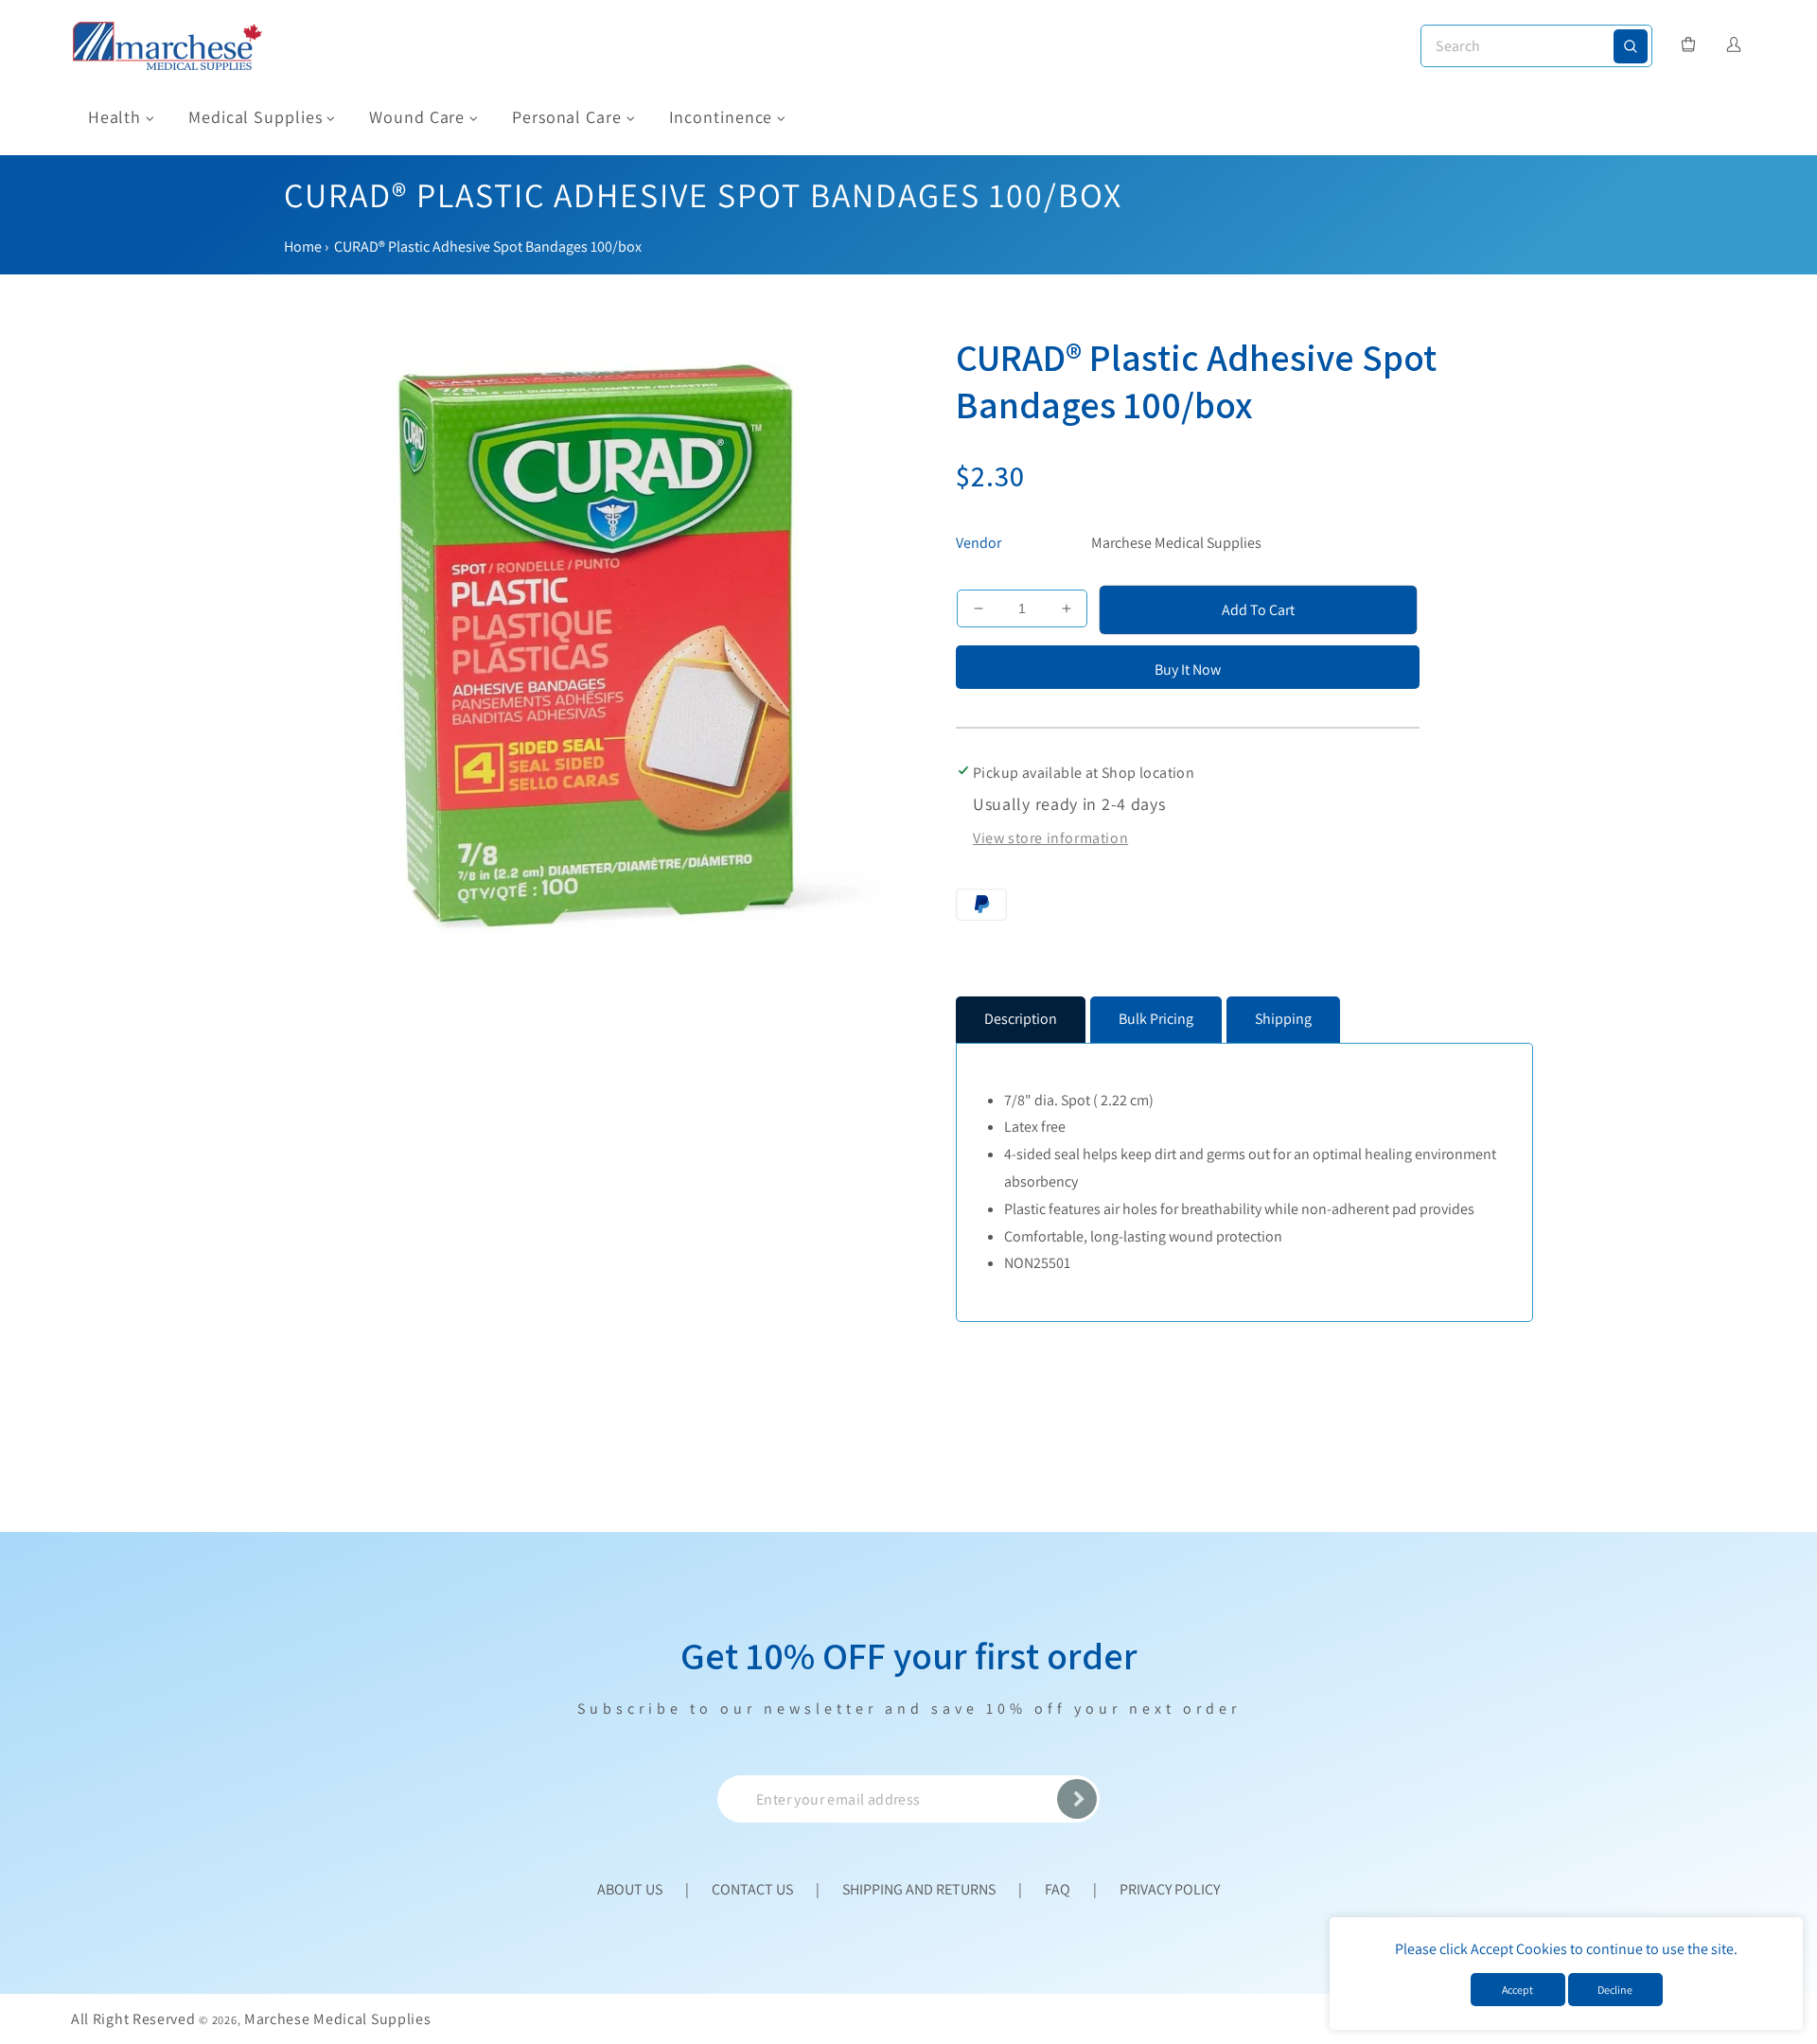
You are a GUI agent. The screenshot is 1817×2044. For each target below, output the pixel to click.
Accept (1517, 1990)
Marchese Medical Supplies (1176, 543)
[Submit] (1077, 1799)
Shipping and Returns (919, 1889)
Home (303, 247)
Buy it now (1188, 670)
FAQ (1058, 1889)
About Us (630, 1889)
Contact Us (752, 1889)
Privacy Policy (1170, 1889)
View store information (1050, 838)
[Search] (1631, 46)
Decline (1615, 1990)
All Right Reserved (133, 2019)
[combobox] (1536, 46)
